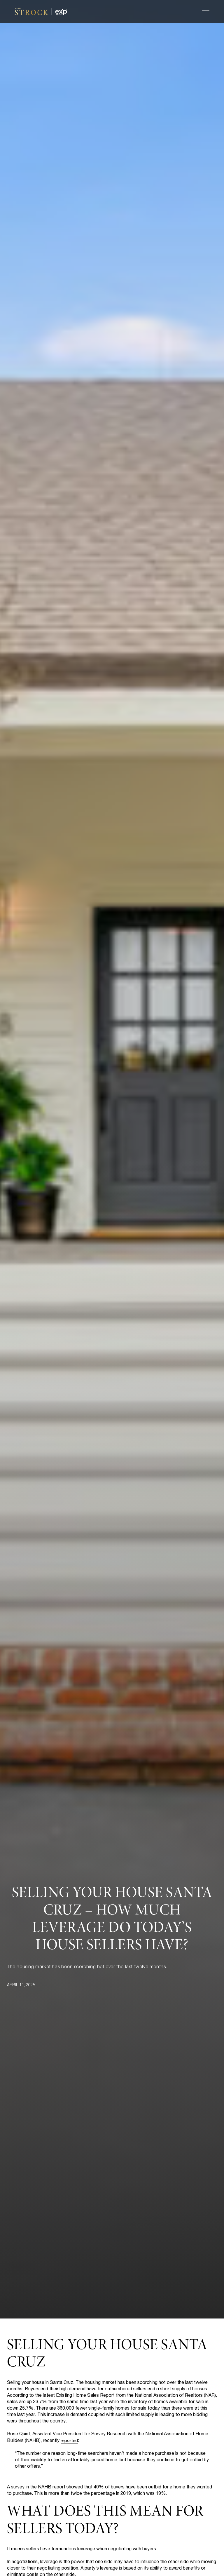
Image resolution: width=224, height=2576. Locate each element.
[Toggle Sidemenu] (206, 12)
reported (69, 2441)
